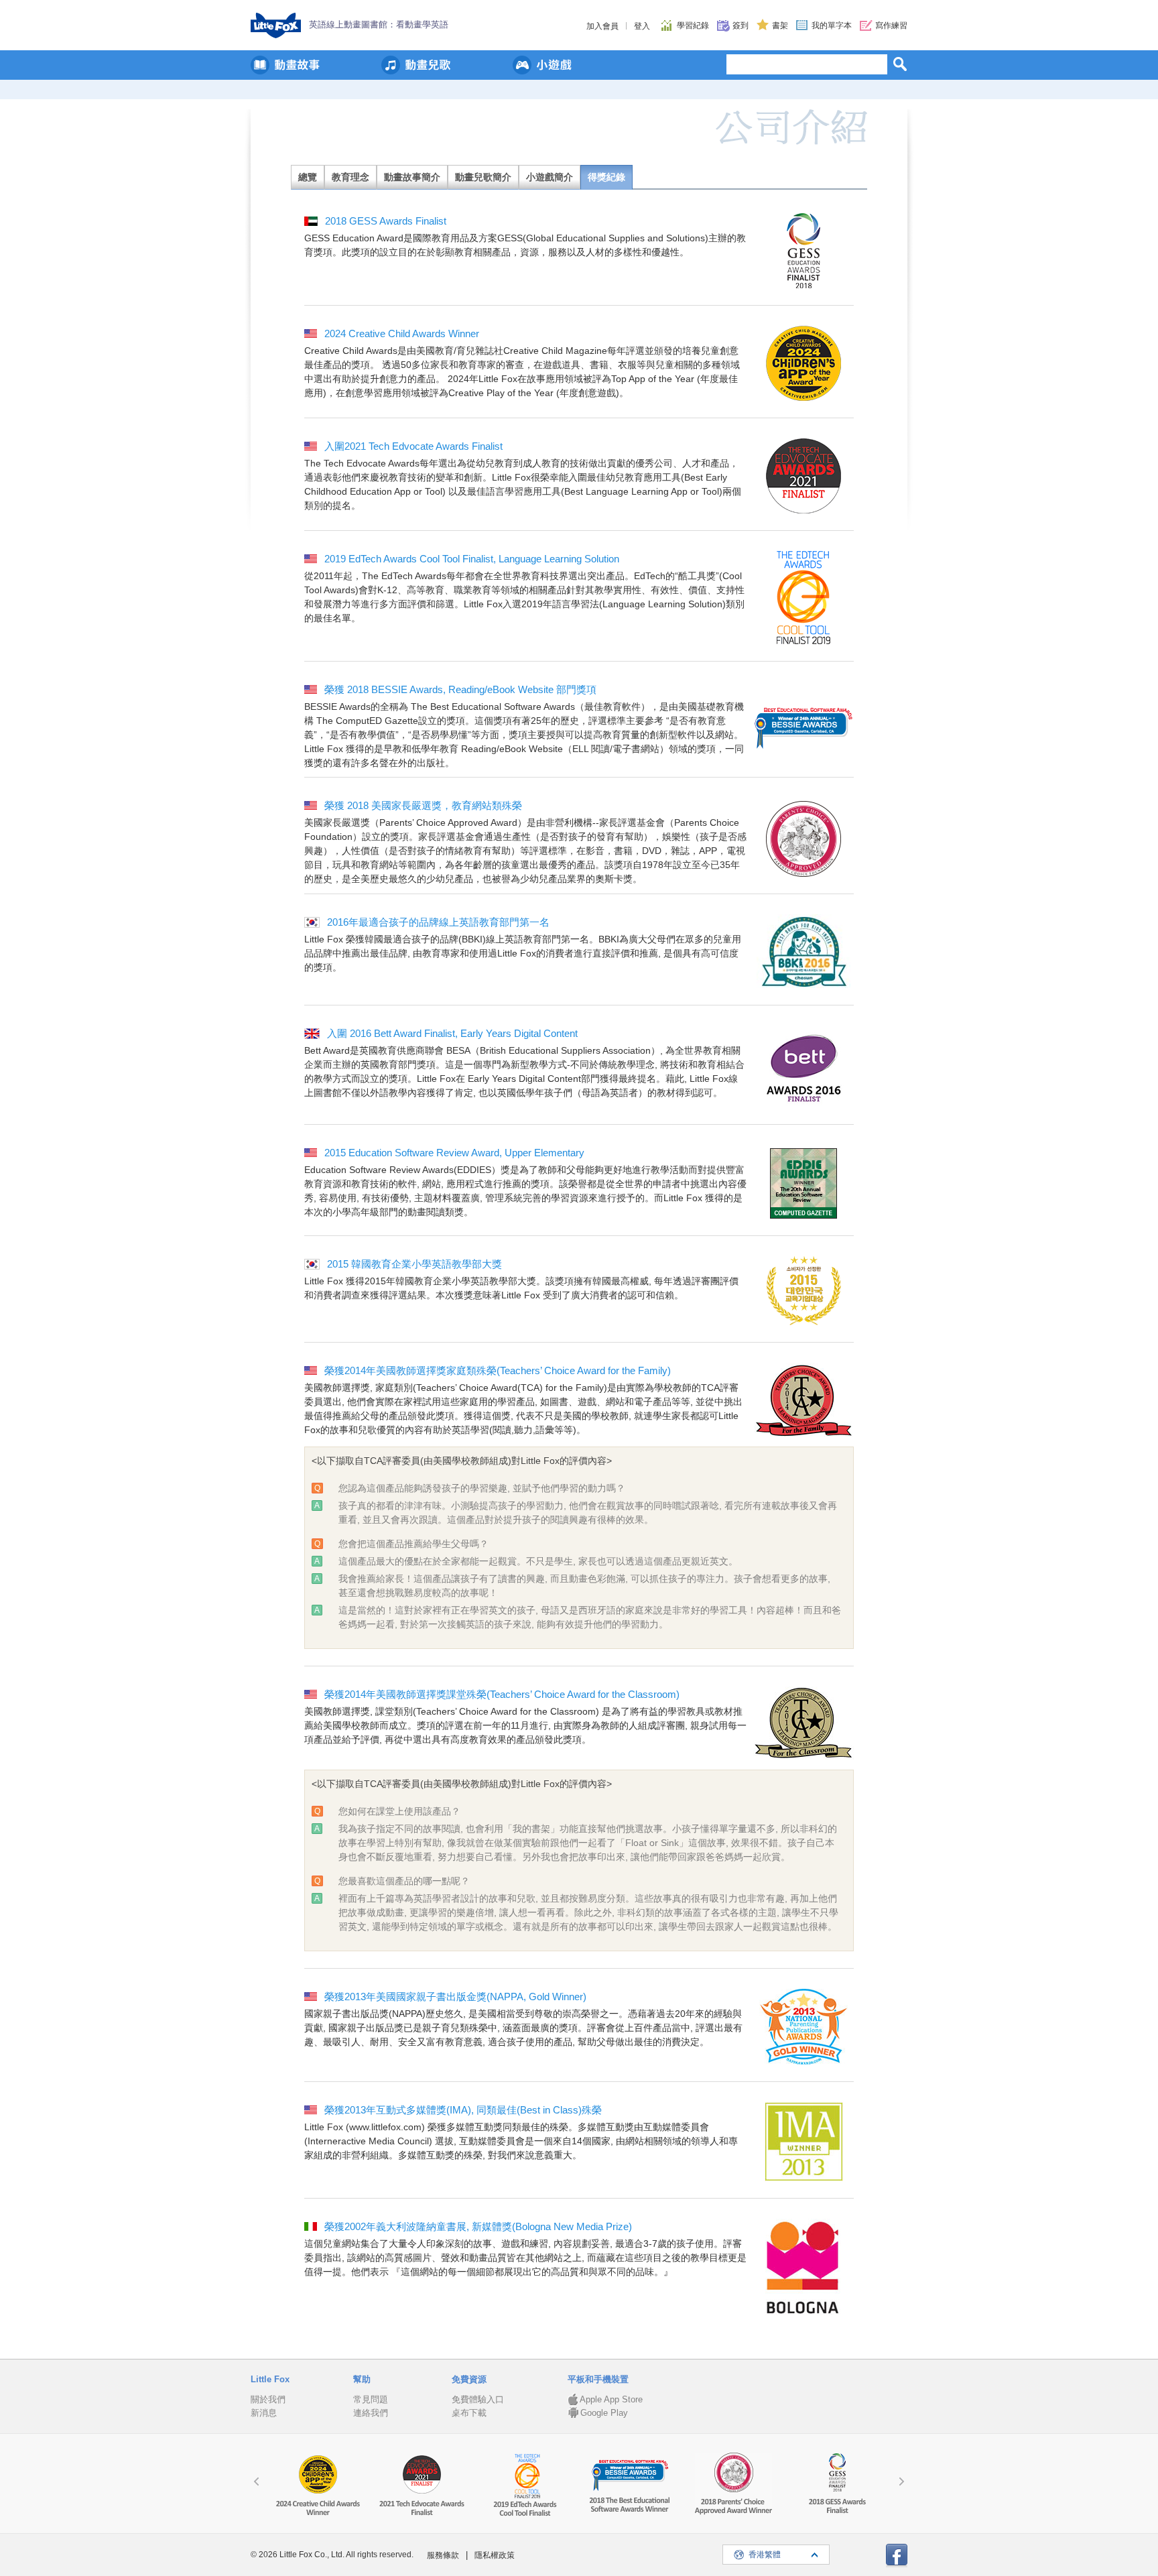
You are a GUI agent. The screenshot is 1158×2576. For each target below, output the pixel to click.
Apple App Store (611, 2399)
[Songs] (416, 65)
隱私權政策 (495, 2555)
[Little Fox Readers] (285, 65)
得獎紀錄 (606, 177)
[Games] (542, 65)
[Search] (900, 64)
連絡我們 (371, 2413)
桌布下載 (469, 2413)
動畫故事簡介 (412, 177)
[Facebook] (897, 2556)
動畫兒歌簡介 (483, 177)
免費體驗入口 (478, 2399)
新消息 (264, 2413)
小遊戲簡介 (550, 177)
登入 (642, 26)
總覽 (308, 177)
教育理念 (350, 177)
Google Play (604, 2413)
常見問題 (371, 2399)
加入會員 (602, 26)
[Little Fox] (276, 25)
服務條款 (443, 2555)
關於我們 (268, 2399)
